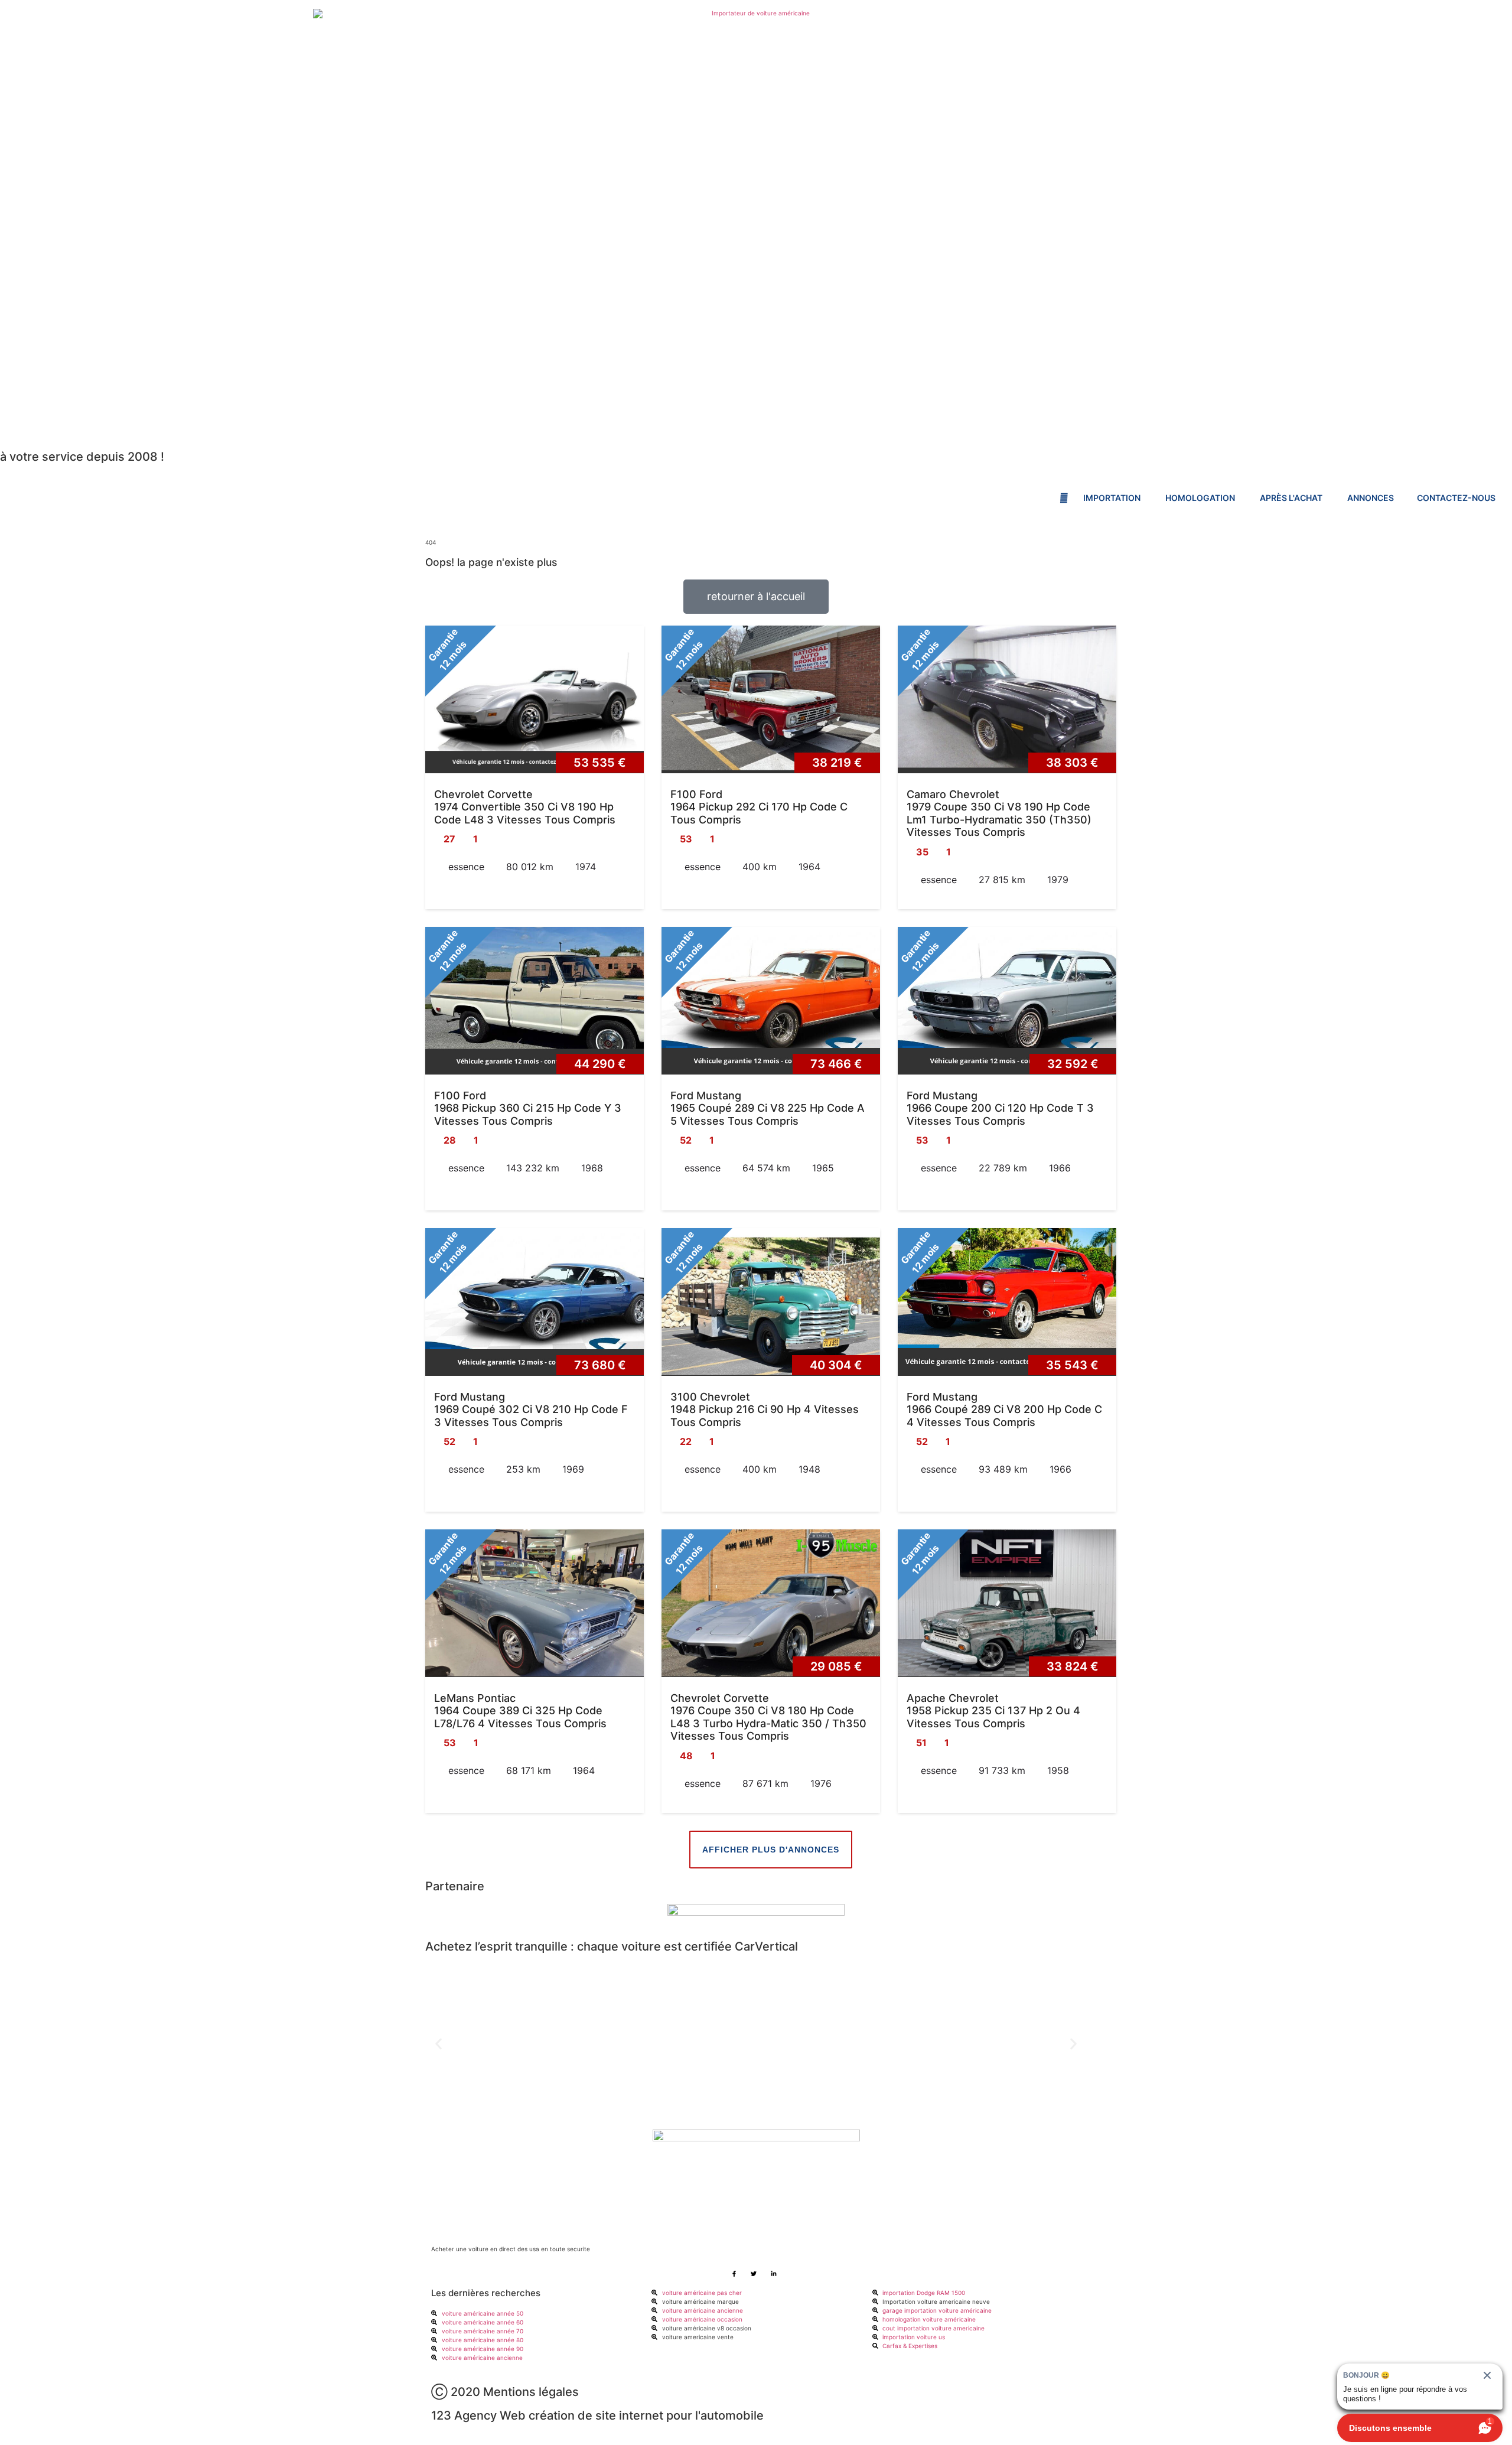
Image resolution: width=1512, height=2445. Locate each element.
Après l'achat (1292, 498)
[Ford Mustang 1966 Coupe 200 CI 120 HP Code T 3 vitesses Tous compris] (1007, 1001)
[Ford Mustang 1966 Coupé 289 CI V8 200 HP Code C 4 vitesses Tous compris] (1007, 1302)
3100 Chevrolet (710, 1397)
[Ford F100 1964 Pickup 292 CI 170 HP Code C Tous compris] (771, 699)
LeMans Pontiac (475, 1698)
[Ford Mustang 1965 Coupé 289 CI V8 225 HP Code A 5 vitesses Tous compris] (771, 1001)
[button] (439, 2044)
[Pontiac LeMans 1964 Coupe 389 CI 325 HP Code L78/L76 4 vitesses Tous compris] (535, 1603)
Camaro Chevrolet (953, 794)
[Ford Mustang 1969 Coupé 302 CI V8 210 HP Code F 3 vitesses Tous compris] (535, 1302)
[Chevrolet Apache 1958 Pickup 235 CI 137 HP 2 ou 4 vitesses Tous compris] (1007, 1603)
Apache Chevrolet (953, 1698)
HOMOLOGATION (1201, 498)
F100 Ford (696, 794)
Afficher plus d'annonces (771, 1850)
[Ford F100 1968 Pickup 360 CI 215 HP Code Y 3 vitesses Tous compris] (535, 1001)
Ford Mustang (706, 1095)
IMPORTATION (1113, 498)
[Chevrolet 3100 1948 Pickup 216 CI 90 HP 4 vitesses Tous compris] (771, 1302)
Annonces (1371, 498)
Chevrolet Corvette (483, 794)
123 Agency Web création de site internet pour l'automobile (597, 2415)
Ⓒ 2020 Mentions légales (505, 2392)
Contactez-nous (1456, 498)
